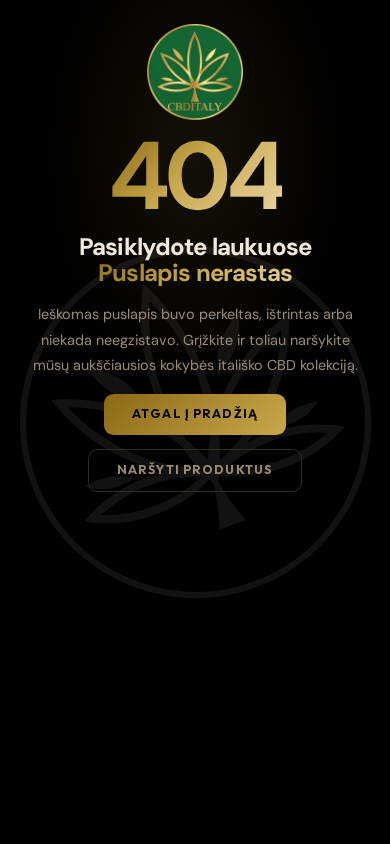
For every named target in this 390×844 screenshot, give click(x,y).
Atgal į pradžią (195, 413)
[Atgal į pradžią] (195, 72)
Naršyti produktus (195, 469)
